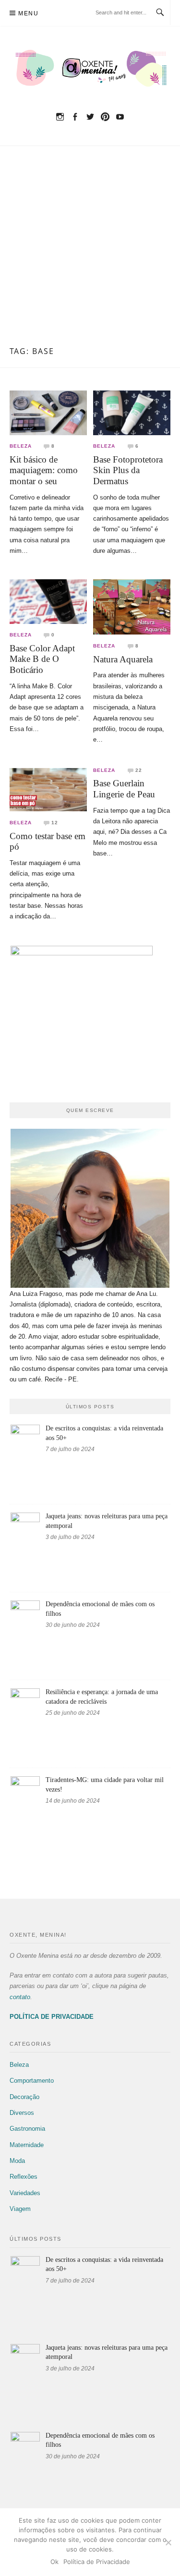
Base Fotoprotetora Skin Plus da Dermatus (128, 470)
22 (139, 770)
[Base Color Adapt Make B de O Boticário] (48, 601)
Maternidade (27, 2145)
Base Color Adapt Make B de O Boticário (42, 659)
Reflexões (24, 2177)
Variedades (25, 2193)
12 (55, 823)
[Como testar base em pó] (48, 789)
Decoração (24, 2097)
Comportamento (32, 2081)
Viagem (20, 2209)
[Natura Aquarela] (132, 606)
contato (20, 1997)
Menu (28, 13)
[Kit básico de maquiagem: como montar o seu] (48, 412)
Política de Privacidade (97, 2562)
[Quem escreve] (90, 1208)
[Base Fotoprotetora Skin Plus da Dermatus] (132, 412)
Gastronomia (27, 2129)
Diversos (22, 2113)
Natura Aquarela (123, 659)
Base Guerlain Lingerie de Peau (124, 789)
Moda (17, 2161)
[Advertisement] (90, 252)
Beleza (21, 446)
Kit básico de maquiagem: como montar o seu (44, 470)
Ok (54, 2562)
